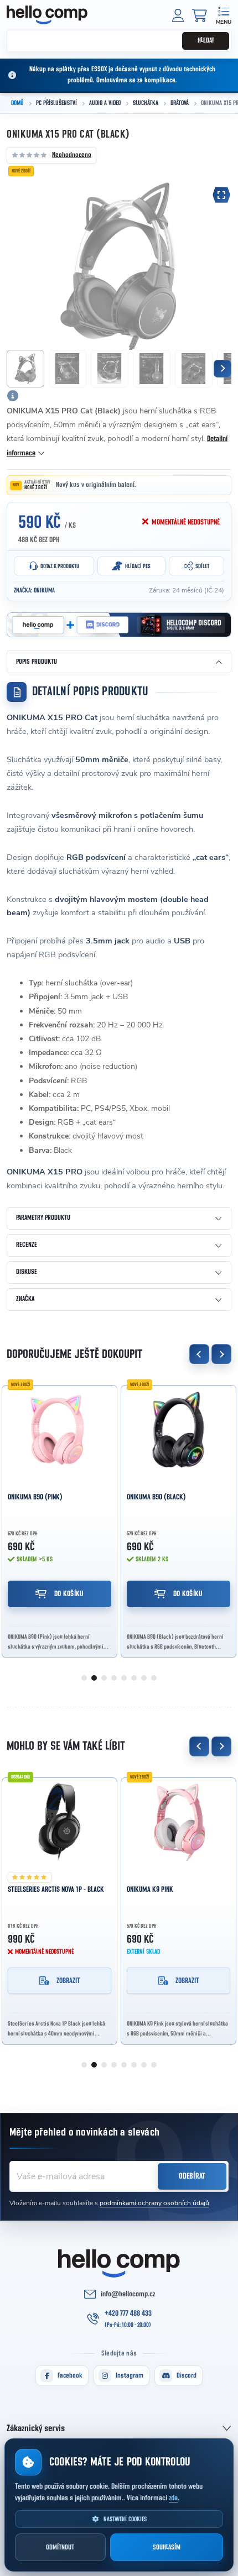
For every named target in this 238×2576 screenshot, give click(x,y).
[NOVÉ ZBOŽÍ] (59, 1430)
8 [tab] (154, 1678)
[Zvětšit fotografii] (221, 195)
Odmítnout (60, 2548)
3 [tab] (104, 1678)
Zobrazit (68, 1981)
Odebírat (192, 2176)
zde (173, 2498)
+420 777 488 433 (128, 2313)
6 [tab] (134, 1678)
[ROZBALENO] (59, 1822)
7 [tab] (144, 1678)
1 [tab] (84, 1678)
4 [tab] (114, 1678)
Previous (199, 1354)
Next (221, 1354)
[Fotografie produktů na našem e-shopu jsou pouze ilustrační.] (13, 396)
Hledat (206, 41)
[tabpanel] (59, 1518)
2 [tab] (94, 1678)
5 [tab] (124, 1678)
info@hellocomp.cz (128, 2294)
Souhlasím (167, 2548)
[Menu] (223, 15)
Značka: (34, 590)
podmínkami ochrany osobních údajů (154, 2203)
